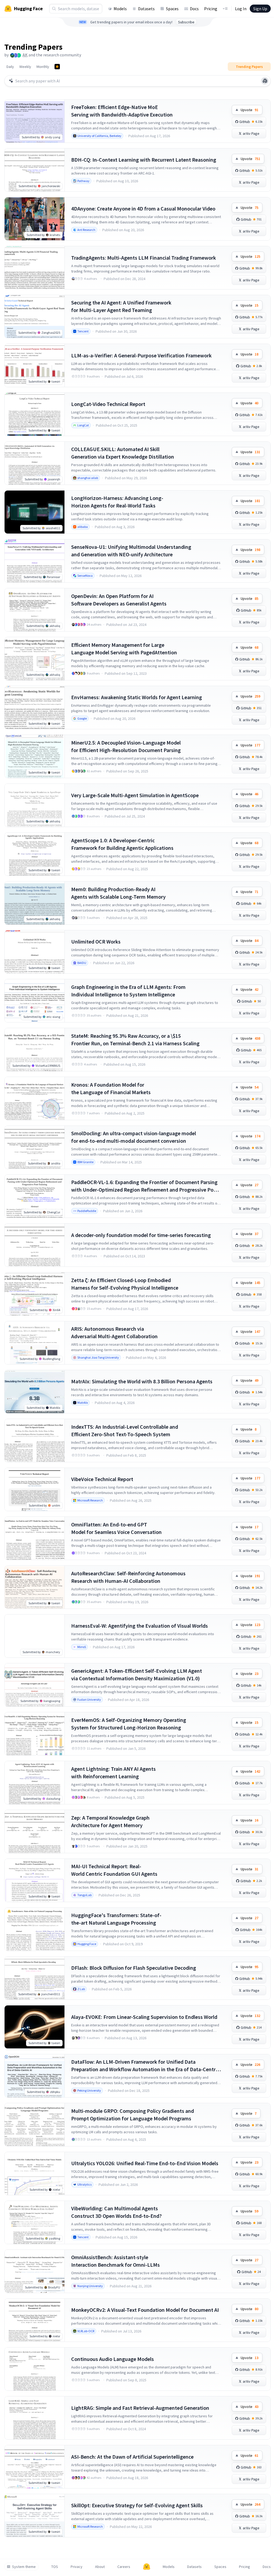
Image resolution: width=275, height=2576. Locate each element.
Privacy (77, 2567)
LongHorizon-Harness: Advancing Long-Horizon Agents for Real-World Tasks (117, 502)
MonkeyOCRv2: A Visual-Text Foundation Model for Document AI (145, 2310)
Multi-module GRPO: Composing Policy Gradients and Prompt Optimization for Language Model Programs (133, 2115)
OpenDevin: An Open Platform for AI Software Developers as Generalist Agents (119, 600)
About (100, 2567)
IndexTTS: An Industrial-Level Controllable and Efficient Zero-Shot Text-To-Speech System (125, 1430)
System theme (24, 2567)
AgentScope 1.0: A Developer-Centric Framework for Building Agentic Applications (122, 844)
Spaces (172, 9)
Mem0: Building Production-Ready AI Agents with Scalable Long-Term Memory (118, 893)
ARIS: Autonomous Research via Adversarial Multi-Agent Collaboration (114, 1332)
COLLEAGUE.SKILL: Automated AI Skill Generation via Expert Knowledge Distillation (123, 453)
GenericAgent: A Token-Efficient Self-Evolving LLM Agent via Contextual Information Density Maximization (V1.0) (137, 1675)
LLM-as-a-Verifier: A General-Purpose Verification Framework (141, 355)
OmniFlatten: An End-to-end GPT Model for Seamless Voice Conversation (116, 1528)
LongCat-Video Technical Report (108, 404)
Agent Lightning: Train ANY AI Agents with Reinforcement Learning (113, 1773)
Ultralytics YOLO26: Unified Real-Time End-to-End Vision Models (145, 2163)
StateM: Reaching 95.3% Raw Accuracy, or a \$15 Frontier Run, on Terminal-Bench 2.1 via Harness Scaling (135, 1040)
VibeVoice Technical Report (102, 1479)
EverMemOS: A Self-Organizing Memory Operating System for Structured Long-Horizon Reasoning (129, 1724)
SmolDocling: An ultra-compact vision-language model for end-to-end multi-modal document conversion (134, 1137)
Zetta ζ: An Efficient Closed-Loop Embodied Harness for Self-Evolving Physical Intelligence (125, 1284)
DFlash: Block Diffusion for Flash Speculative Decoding (134, 1968)
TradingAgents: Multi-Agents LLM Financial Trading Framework (144, 258)
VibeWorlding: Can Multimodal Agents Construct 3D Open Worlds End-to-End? (116, 2212)
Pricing (211, 9)
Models (120, 9)
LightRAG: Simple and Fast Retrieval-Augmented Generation (140, 2408)
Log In (241, 9)
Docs (194, 9)
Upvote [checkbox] (249, 110)
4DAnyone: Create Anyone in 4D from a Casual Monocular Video (143, 208)
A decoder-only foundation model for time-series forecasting (141, 1235)
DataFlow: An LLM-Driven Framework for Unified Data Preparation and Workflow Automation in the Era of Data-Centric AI (145, 2066)
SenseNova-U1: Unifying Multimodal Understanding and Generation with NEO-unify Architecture (131, 551)
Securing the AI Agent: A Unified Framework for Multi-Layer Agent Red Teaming (121, 306)
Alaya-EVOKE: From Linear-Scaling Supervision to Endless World (144, 2017)
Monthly (43, 67)
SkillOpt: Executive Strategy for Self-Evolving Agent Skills (137, 2505)
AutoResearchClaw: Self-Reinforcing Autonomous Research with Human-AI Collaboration (128, 1577)
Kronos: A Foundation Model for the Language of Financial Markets (111, 1088)
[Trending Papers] (57, 67)
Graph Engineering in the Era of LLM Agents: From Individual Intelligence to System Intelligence (128, 991)
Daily (10, 67)
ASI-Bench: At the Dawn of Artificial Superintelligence (132, 2457)
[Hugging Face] (147, 2567)
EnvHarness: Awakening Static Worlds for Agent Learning (137, 697)
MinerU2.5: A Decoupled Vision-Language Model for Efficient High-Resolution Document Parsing (126, 746)
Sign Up (260, 9)
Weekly (25, 67)
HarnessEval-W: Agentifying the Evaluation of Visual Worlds (140, 1626)
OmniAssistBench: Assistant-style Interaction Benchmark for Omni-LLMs (115, 2261)
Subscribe (186, 22)
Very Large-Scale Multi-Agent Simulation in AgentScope (135, 795)
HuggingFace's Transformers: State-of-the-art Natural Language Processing (116, 1919)
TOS (55, 2567)
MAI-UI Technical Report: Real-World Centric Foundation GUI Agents (114, 1870)
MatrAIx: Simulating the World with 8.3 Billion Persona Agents (142, 1381)
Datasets (146, 9)
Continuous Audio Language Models (113, 2359)
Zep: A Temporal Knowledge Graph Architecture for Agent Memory (110, 1821)
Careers (124, 2567)
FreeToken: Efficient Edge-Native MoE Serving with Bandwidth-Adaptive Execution (122, 111)
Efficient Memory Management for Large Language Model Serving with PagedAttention (124, 649)
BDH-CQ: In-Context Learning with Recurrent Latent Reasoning (144, 160)
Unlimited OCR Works (96, 941)
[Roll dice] (265, 81)
